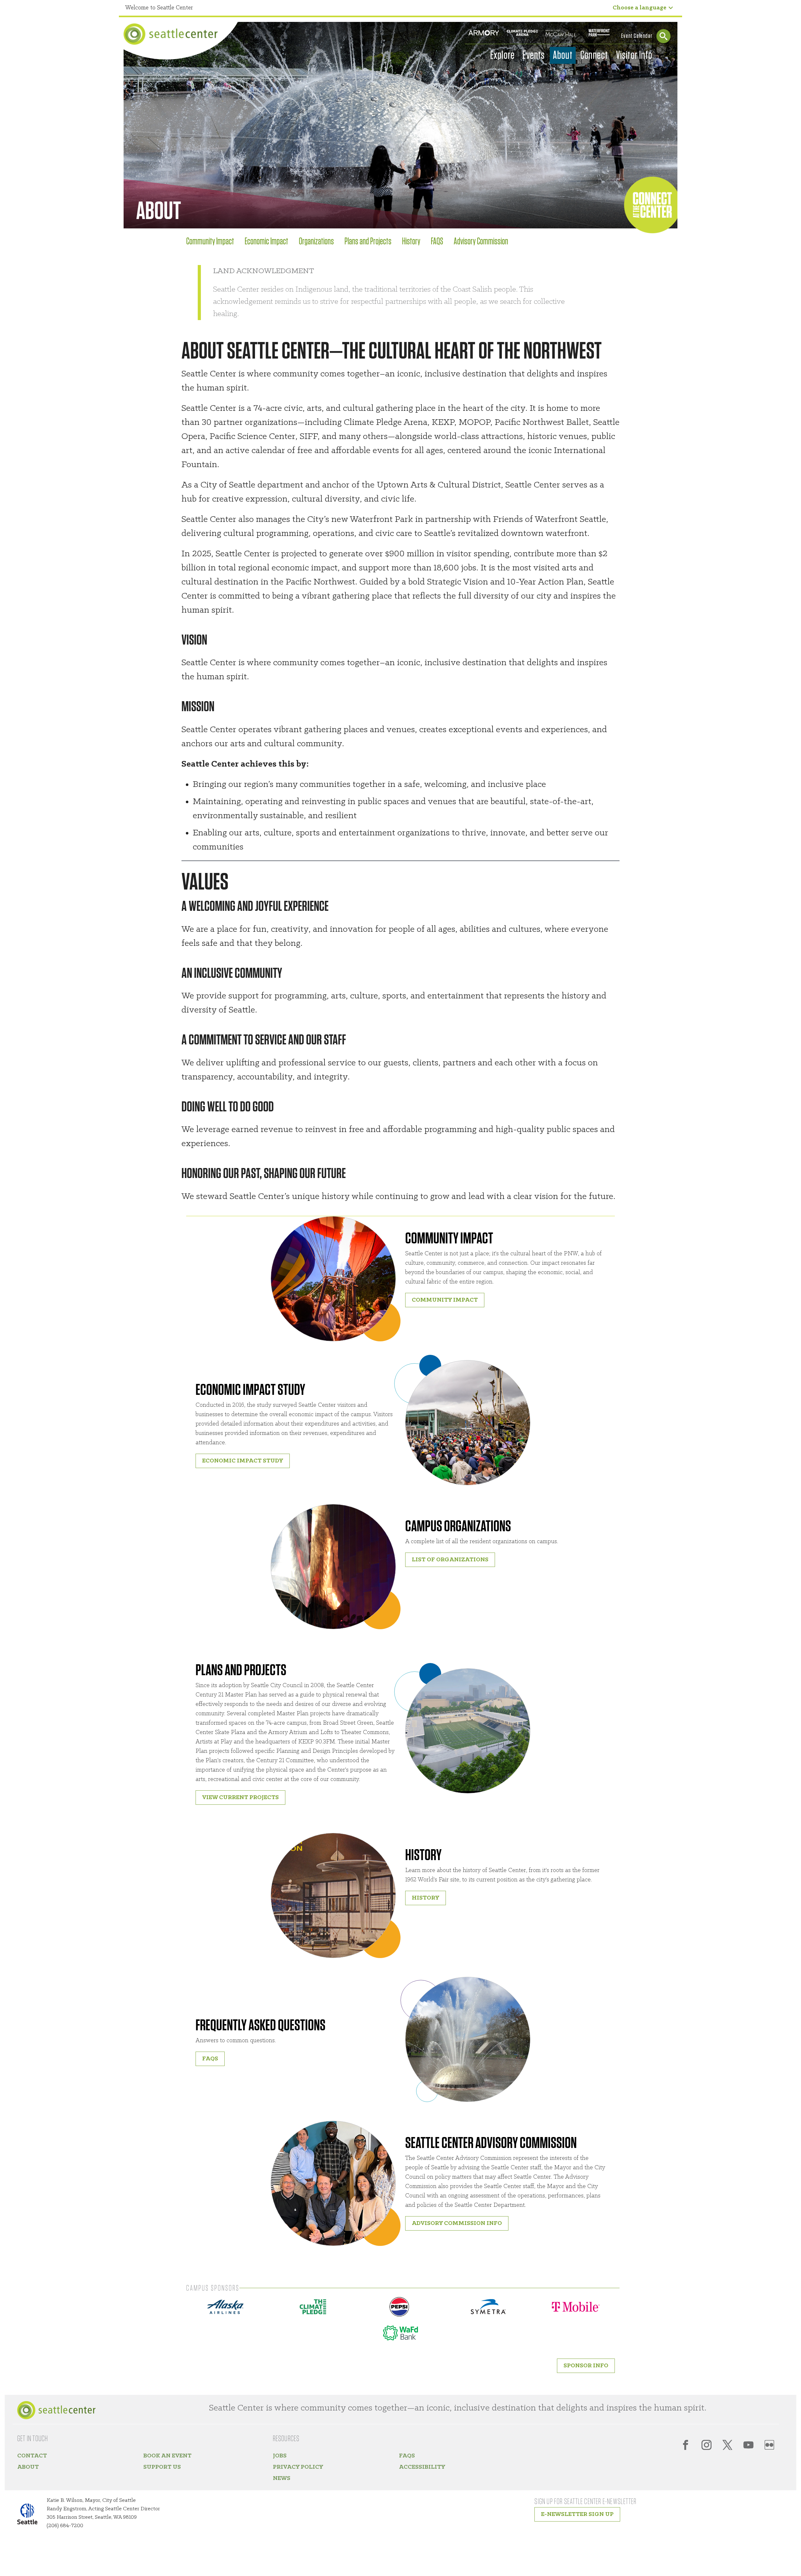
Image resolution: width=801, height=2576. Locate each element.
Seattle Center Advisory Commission (491, 2143)
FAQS (438, 242)
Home (171, 34)
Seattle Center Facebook (686, 2445)
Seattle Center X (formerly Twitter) (727, 2445)
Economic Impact (267, 242)
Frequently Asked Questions (260, 2026)
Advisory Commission (481, 242)
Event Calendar (637, 36)
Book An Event (167, 2456)
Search (663, 36)
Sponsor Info (586, 2366)
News (282, 2478)
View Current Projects (240, 1798)
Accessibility (422, 2467)
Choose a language (640, 8)
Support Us (162, 2467)
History (412, 242)
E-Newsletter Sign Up (577, 2514)
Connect (594, 55)
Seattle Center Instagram (707, 2445)
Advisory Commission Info (457, 2223)
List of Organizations (450, 1560)
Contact (32, 2456)
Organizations (317, 242)
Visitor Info (634, 55)
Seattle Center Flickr (769, 2445)
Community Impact (211, 242)
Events (534, 55)
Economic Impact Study (250, 1390)
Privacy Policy (298, 2467)
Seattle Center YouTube (748, 2445)
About (563, 55)
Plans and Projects (369, 242)
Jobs (280, 2456)
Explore (503, 55)
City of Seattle (31, 2515)
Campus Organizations (458, 1527)
